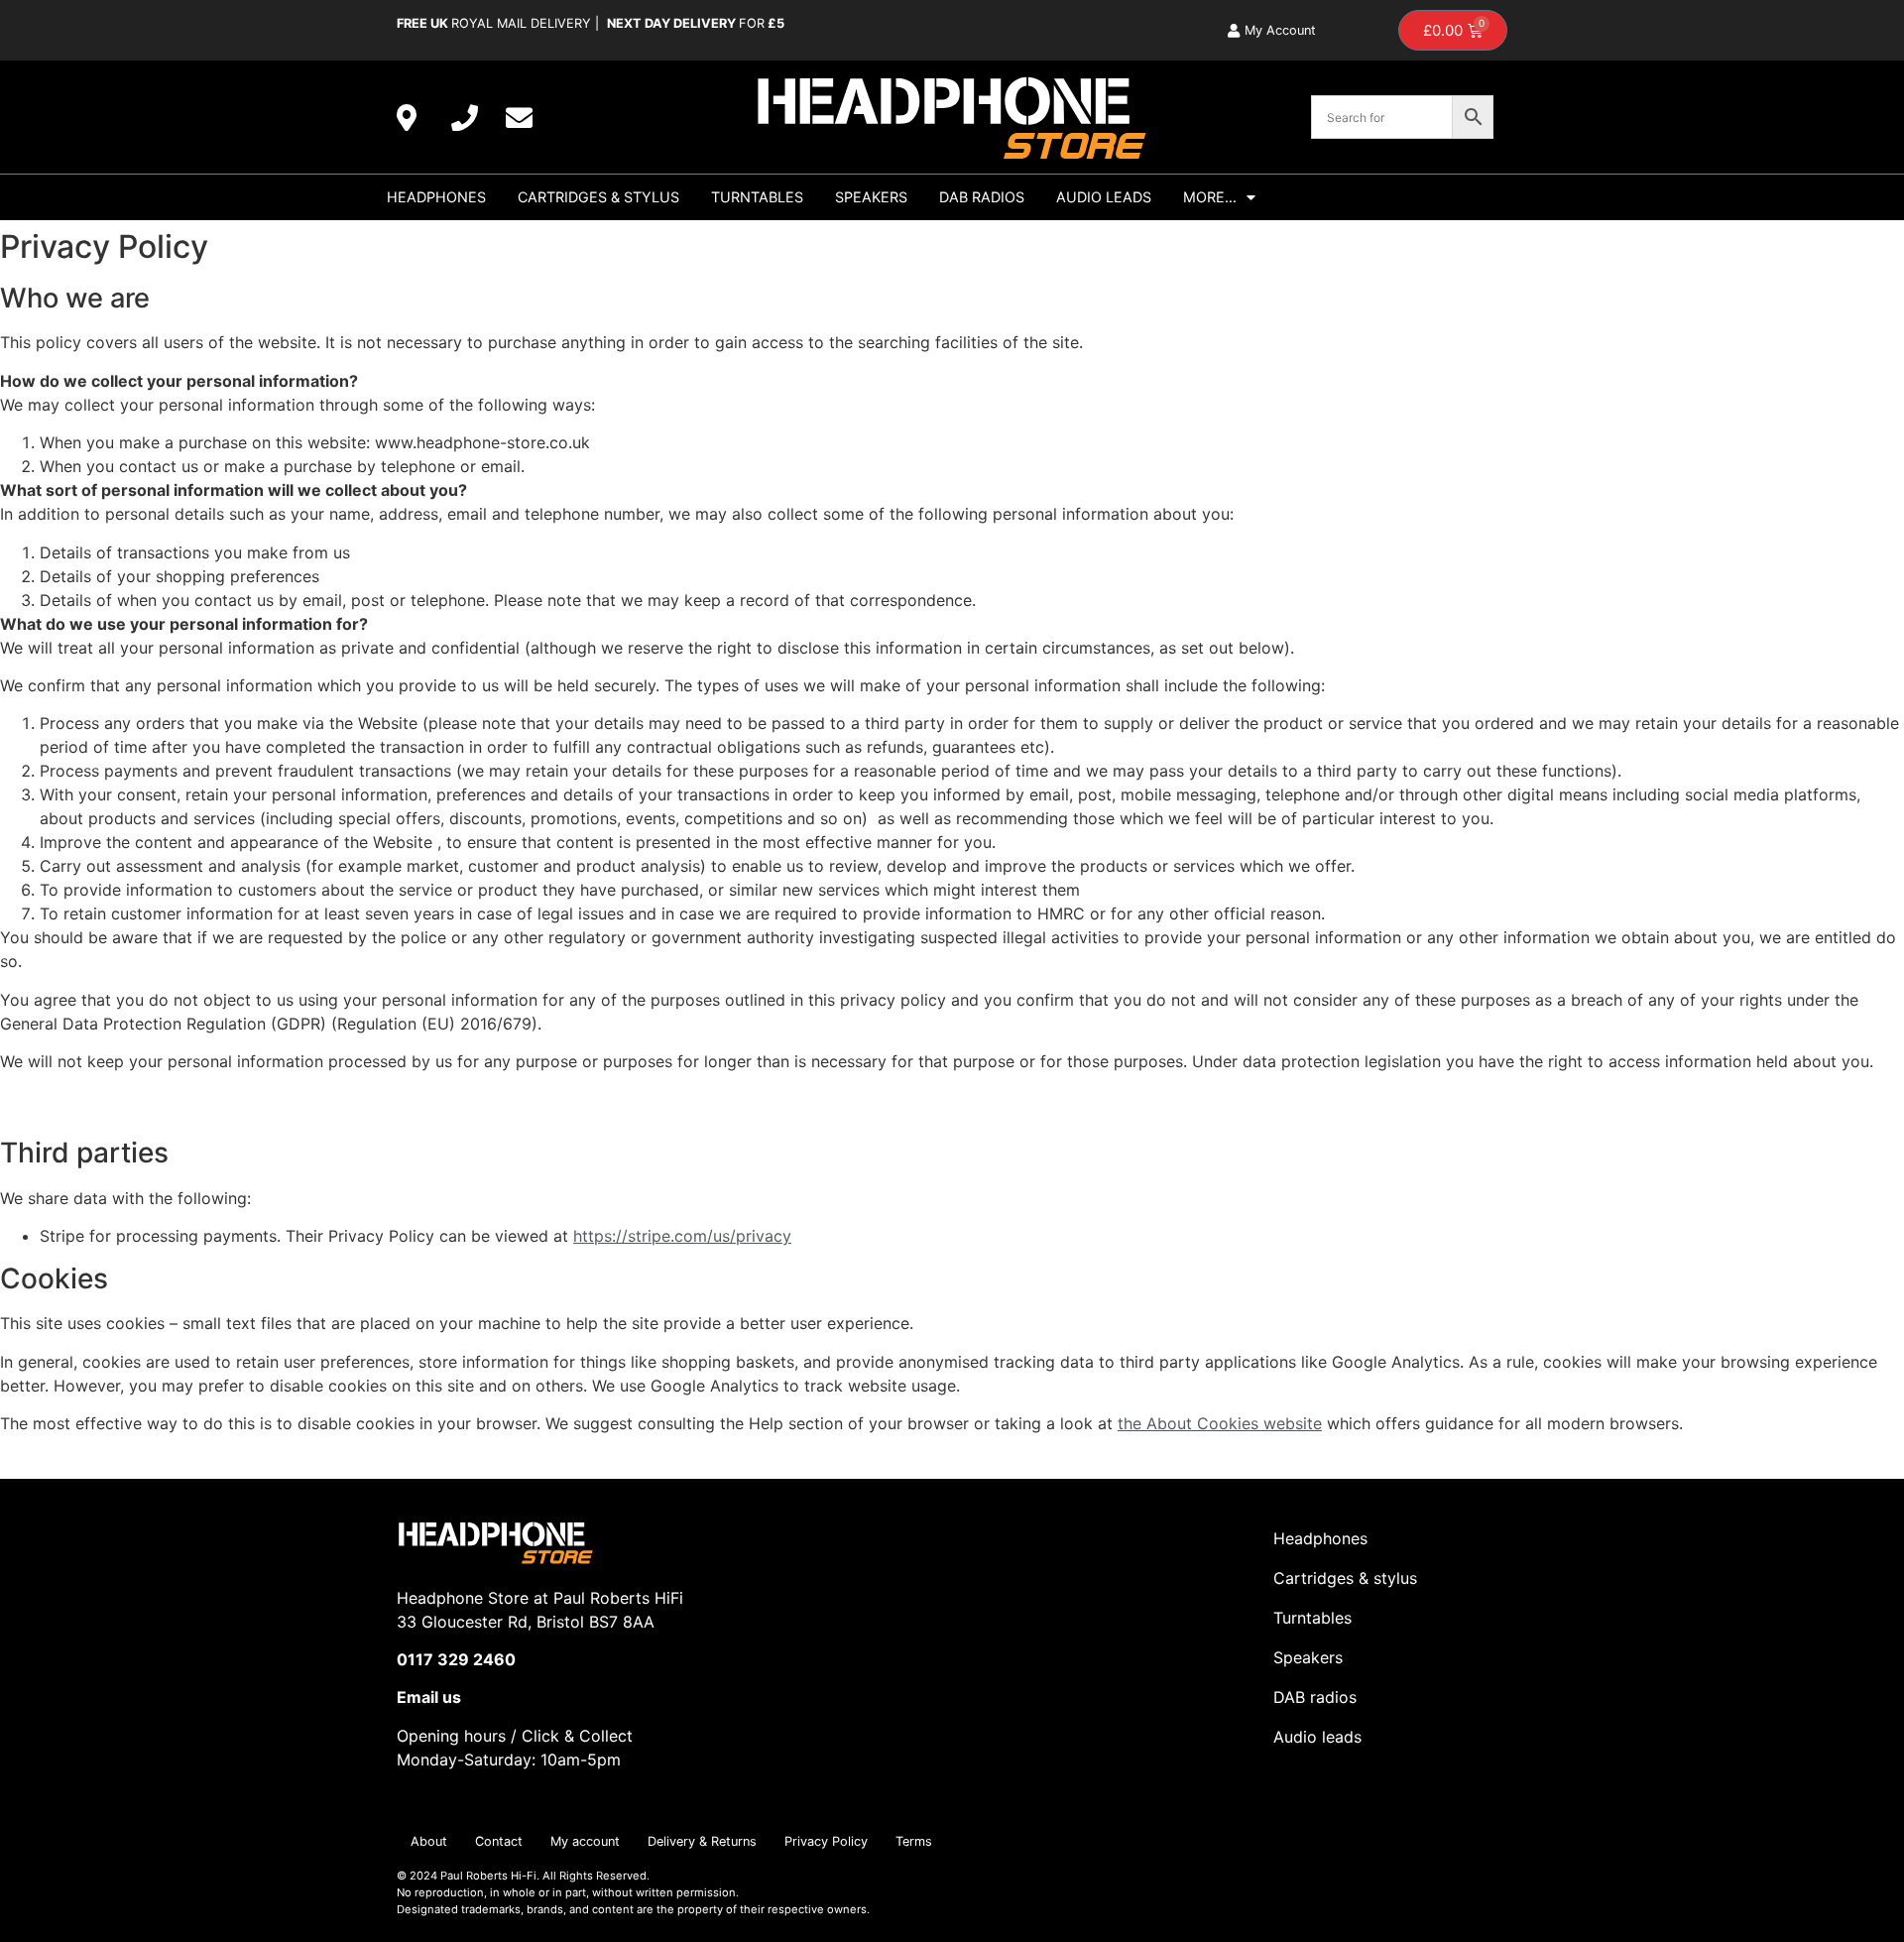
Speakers (871, 197)
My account (585, 1841)
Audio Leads (1104, 197)
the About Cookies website (1220, 1423)
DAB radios (982, 197)
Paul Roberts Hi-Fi (488, 1876)
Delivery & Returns (702, 1841)
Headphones (436, 197)
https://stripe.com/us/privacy (682, 1236)
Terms (914, 1841)
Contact (499, 1841)
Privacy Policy (826, 1841)
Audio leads (1317, 1737)
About (429, 1841)
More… (1210, 197)
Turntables (757, 197)
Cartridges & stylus (598, 197)
